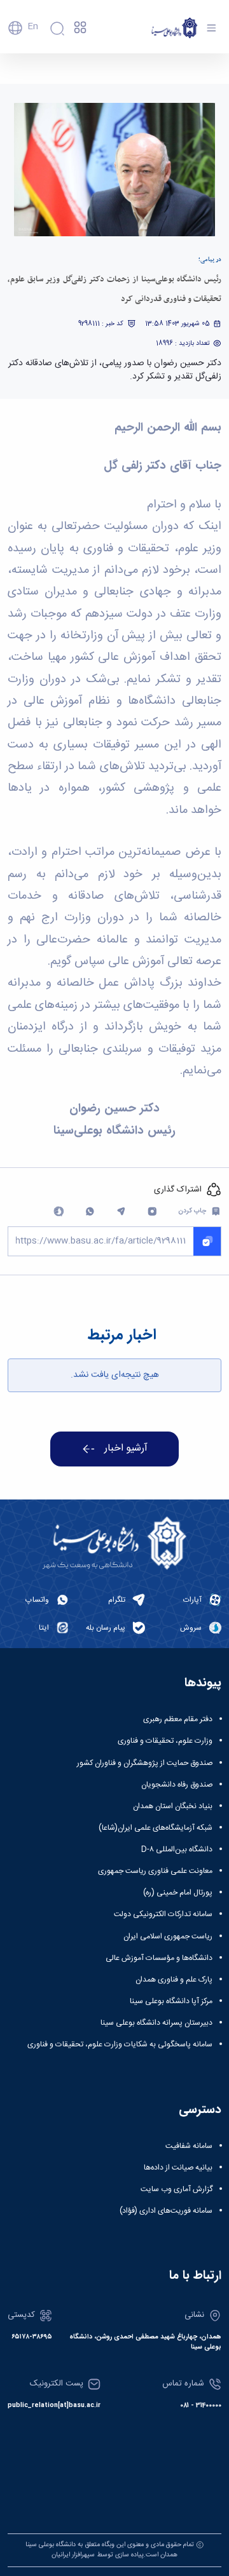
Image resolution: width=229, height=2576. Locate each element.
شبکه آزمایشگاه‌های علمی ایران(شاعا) (156, 1828)
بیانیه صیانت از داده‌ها (178, 2168)
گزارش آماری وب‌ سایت (177, 2189)
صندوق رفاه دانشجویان (177, 1785)
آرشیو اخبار (126, 1449)
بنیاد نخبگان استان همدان (173, 1806)
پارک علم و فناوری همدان (174, 1980)
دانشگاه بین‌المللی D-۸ (177, 1849)
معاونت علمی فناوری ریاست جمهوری (155, 1871)
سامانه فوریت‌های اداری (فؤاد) (166, 2211)
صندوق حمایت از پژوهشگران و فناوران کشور (145, 1763)
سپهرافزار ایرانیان (73, 2555)
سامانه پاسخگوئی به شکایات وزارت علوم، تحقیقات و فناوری (120, 2044)
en (33, 27)
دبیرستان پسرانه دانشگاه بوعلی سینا (156, 2023)
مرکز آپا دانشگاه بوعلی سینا (171, 2001)
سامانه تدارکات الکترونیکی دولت (163, 1914)
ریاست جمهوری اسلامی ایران (168, 1936)
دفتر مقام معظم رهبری (178, 1719)
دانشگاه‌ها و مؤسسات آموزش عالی (159, 1958)
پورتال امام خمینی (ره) (178, 1893)
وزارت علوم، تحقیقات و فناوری (165, 1741)
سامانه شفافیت (189, 2146)
